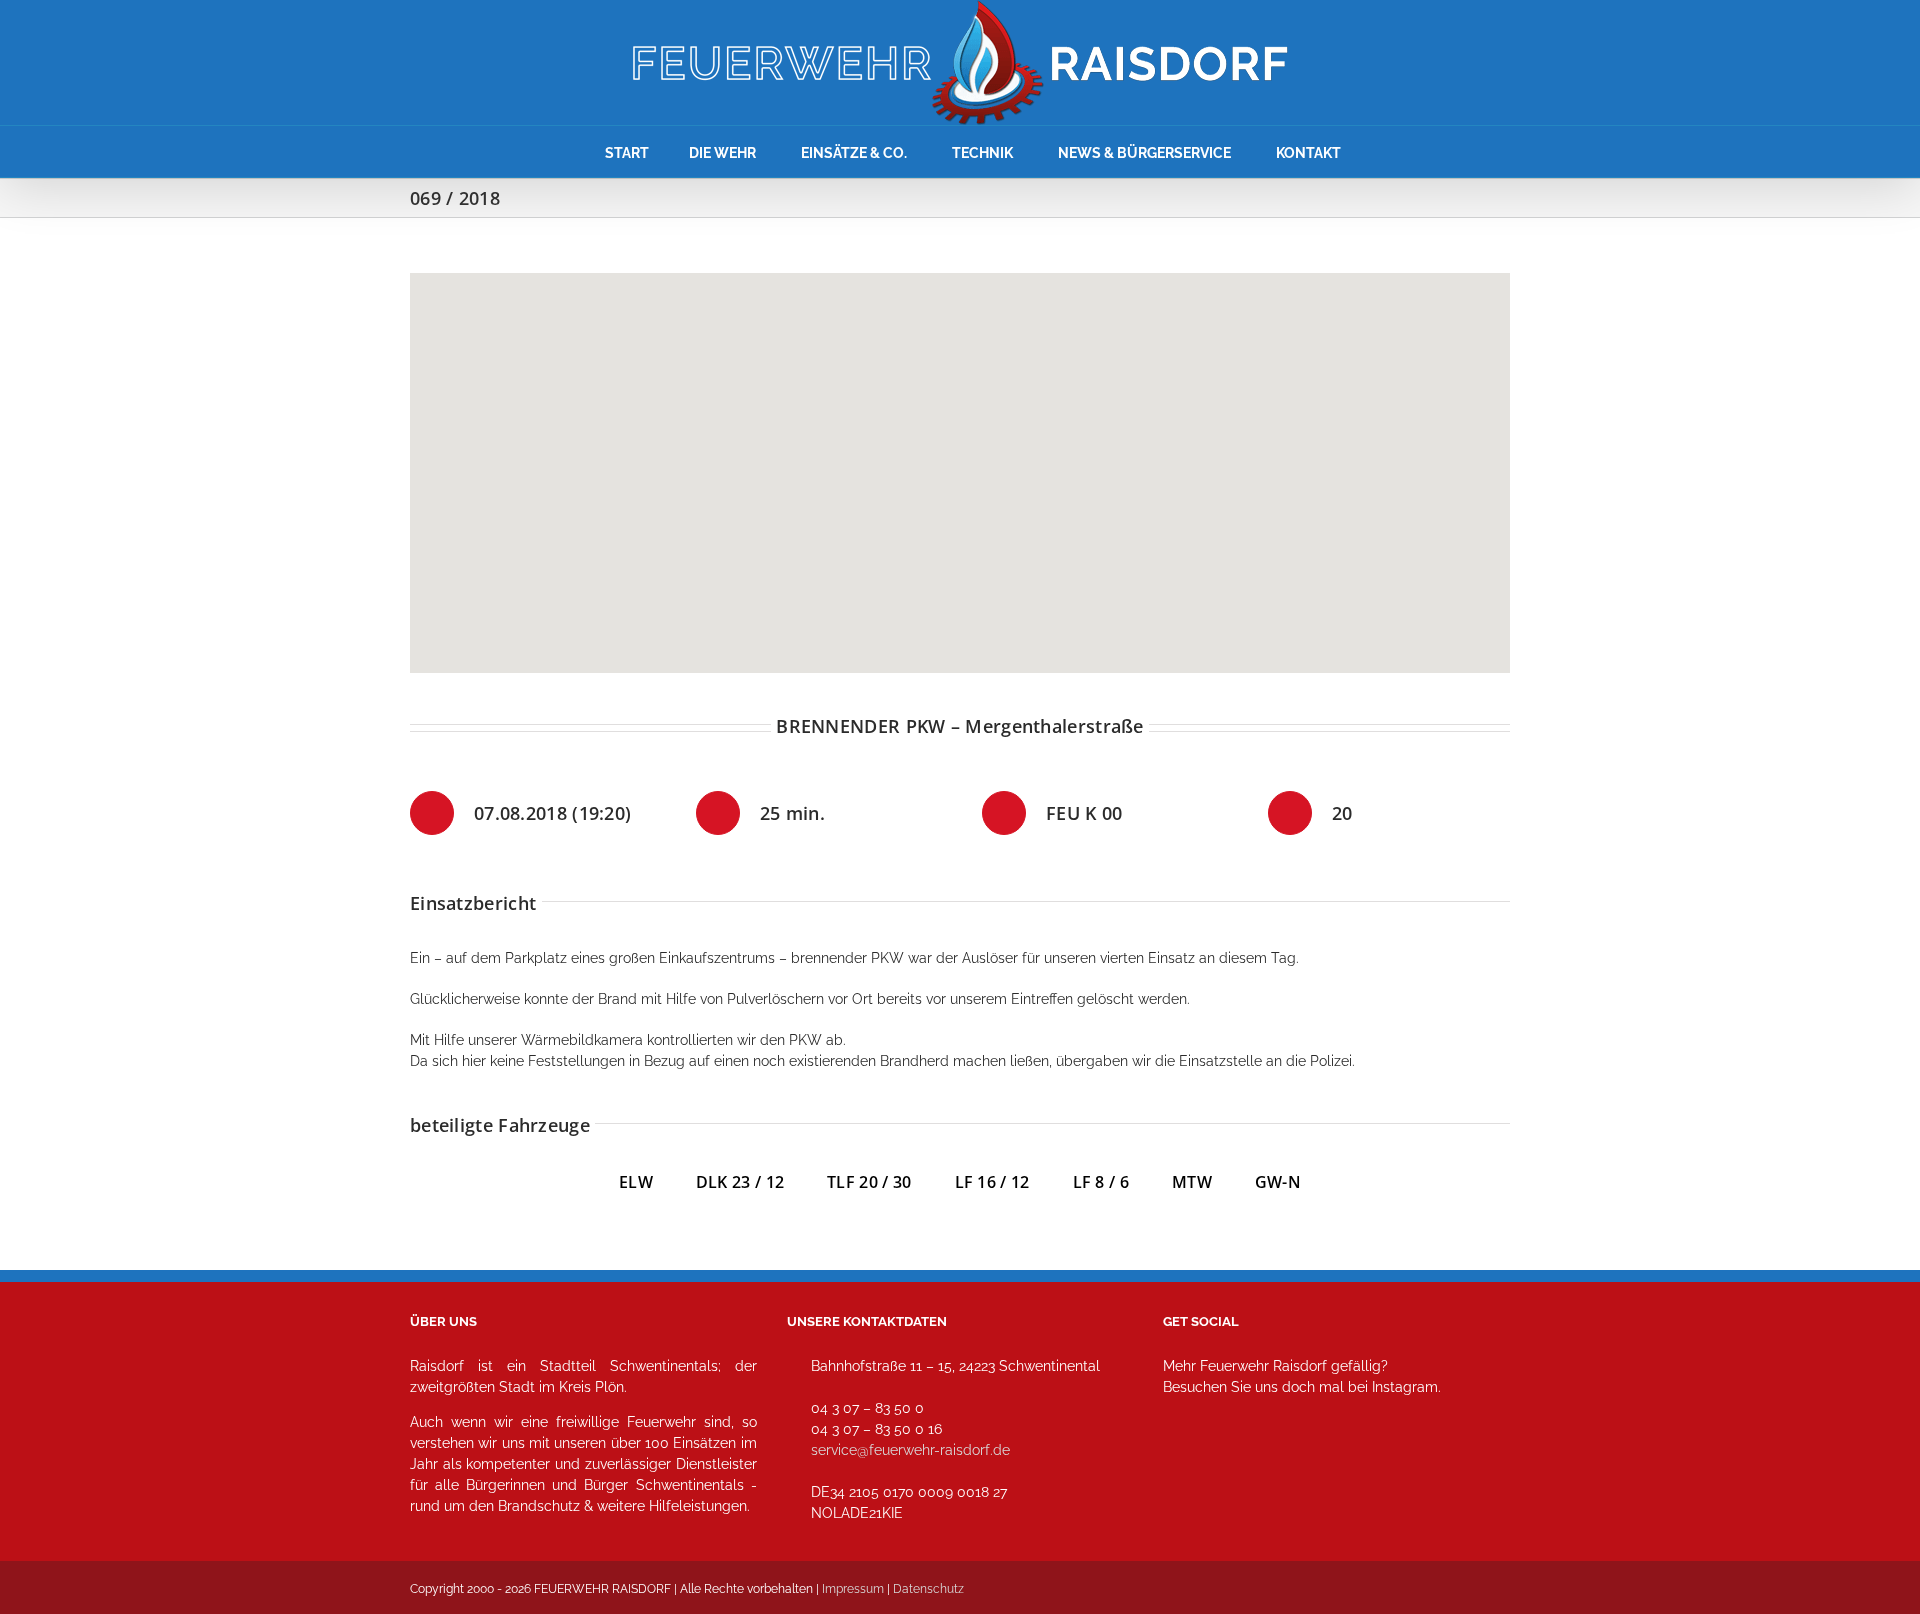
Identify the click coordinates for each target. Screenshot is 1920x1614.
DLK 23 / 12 (761, 1182)
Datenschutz (928, 1589)
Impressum (853, 1589)
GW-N (1278, 1182)
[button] (960, 461)
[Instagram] (1184, 1475)
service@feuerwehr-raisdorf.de (910, 1450)
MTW (1192, 1182)
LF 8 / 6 (1101, 1182)
